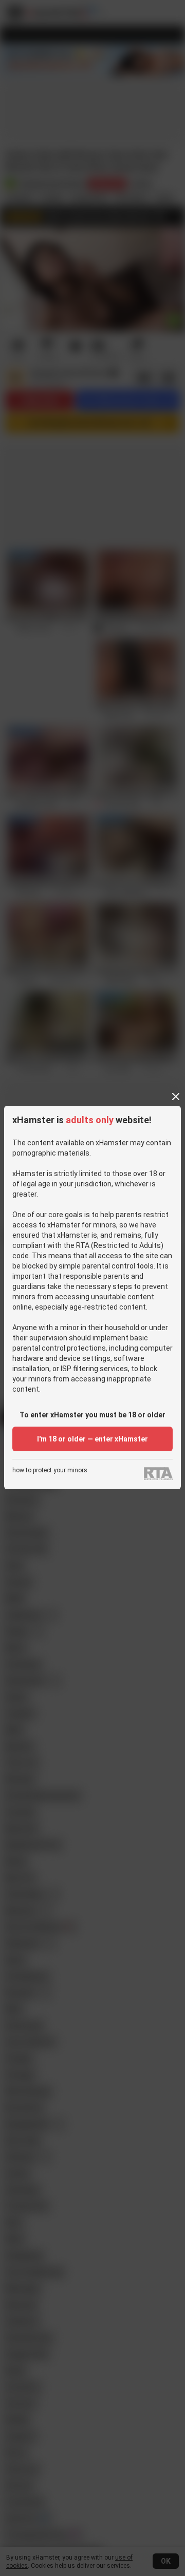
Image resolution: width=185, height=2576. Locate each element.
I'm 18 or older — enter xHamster (92, 1439)
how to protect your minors (50, 1470)
